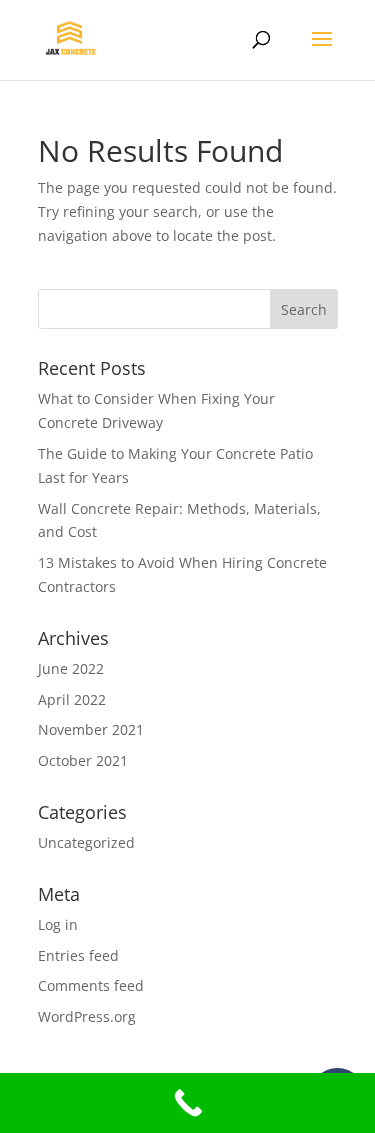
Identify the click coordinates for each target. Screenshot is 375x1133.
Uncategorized (86, 842)
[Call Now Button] (187, 1103)
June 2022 (71, 668)
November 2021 (91, 729)
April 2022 (72, 699)
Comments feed (91, 985)
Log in (58, 924)
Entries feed (78, 955)
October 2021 (83, 760)
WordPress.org (87, 1016)
